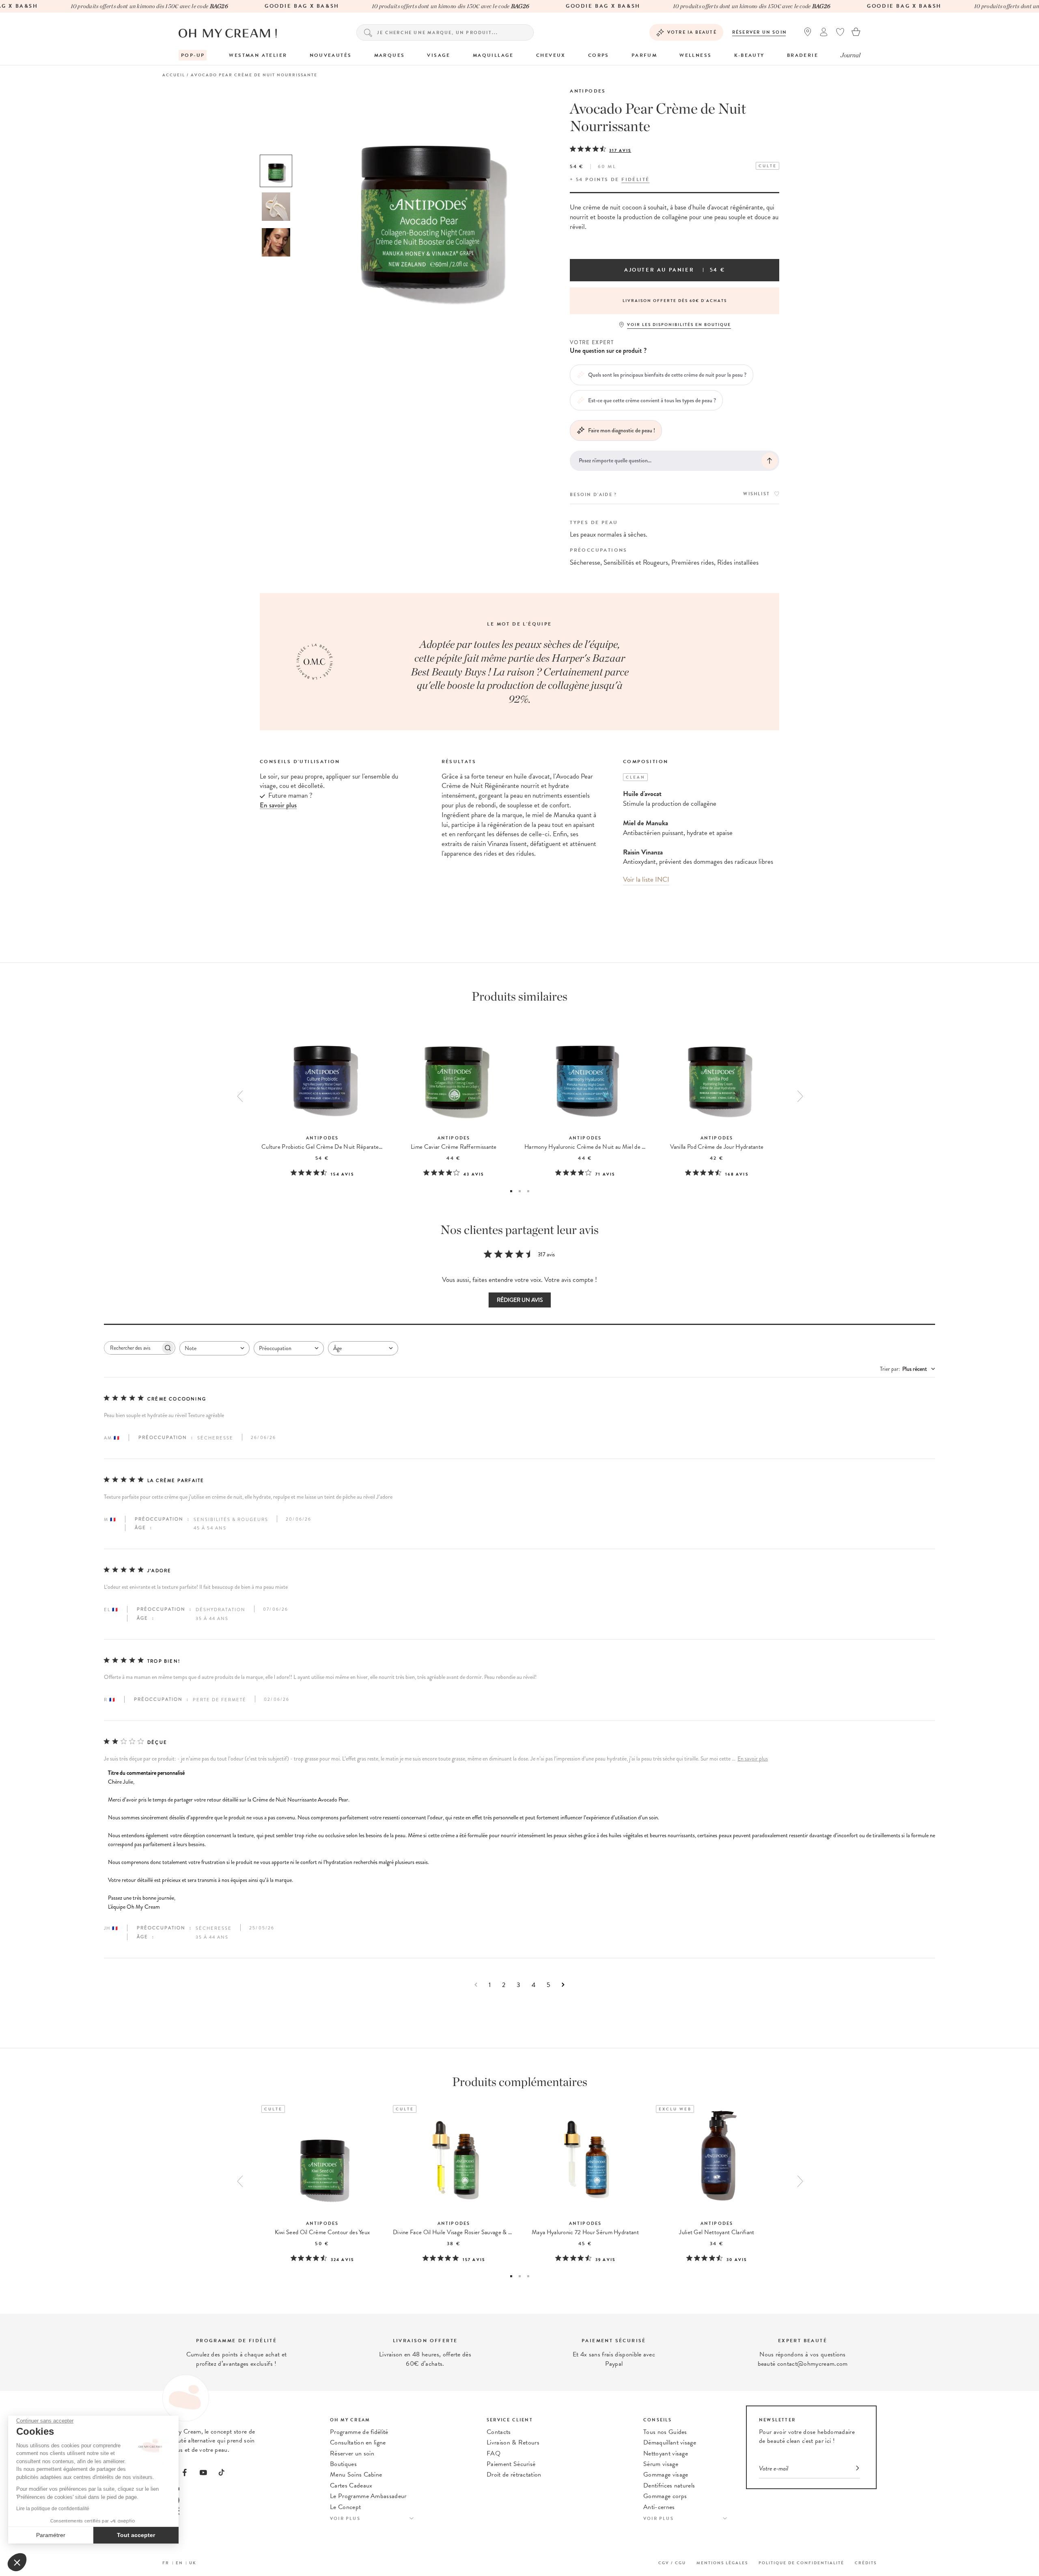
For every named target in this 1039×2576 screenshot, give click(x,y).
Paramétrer (51, 2535)
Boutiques (343, 2464)
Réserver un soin (760, 32)
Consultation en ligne (358, 2442)
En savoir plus (753, 1759)
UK (193, 2563)
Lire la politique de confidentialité (53, 2509)
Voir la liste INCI (646, 879)
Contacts (499, 2432)
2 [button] (520, 1191)
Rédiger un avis (520, 1300)
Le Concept (345, 2507)
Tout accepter (136, 2535)
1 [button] (511, 1191)
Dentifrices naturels (669, 2485)
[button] (17, 2562)
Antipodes (588, 91)
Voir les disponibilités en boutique (679, 325)
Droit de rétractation (514, 2475)
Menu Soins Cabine (356, 2475)
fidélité (635, 179)
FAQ (494, 2453)
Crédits (866, 2563)
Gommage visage (666, 2475)
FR (166, 2563)
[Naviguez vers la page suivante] (563, 1985)
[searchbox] (132, 1348)
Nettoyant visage (666, 2453)
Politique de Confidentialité (801, 2563)
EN (179, 2563)
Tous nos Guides (665, 2432)
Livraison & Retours (513, 2442)
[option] (276, 171)
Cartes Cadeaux (351, 2485)
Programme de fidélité (359, 2432)
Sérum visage (661, 2464)
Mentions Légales (722, 2563)
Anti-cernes (659, 2507)
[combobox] (214, 1348)
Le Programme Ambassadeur (368, 2496)
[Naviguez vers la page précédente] (476, 1985)
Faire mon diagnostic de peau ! (622, 430)
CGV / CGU (672, 2563)
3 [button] (528, 1191)
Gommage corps (665, 2496)
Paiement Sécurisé (511, 2464)
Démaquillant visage (670, 2442)
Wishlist (757, 494)
